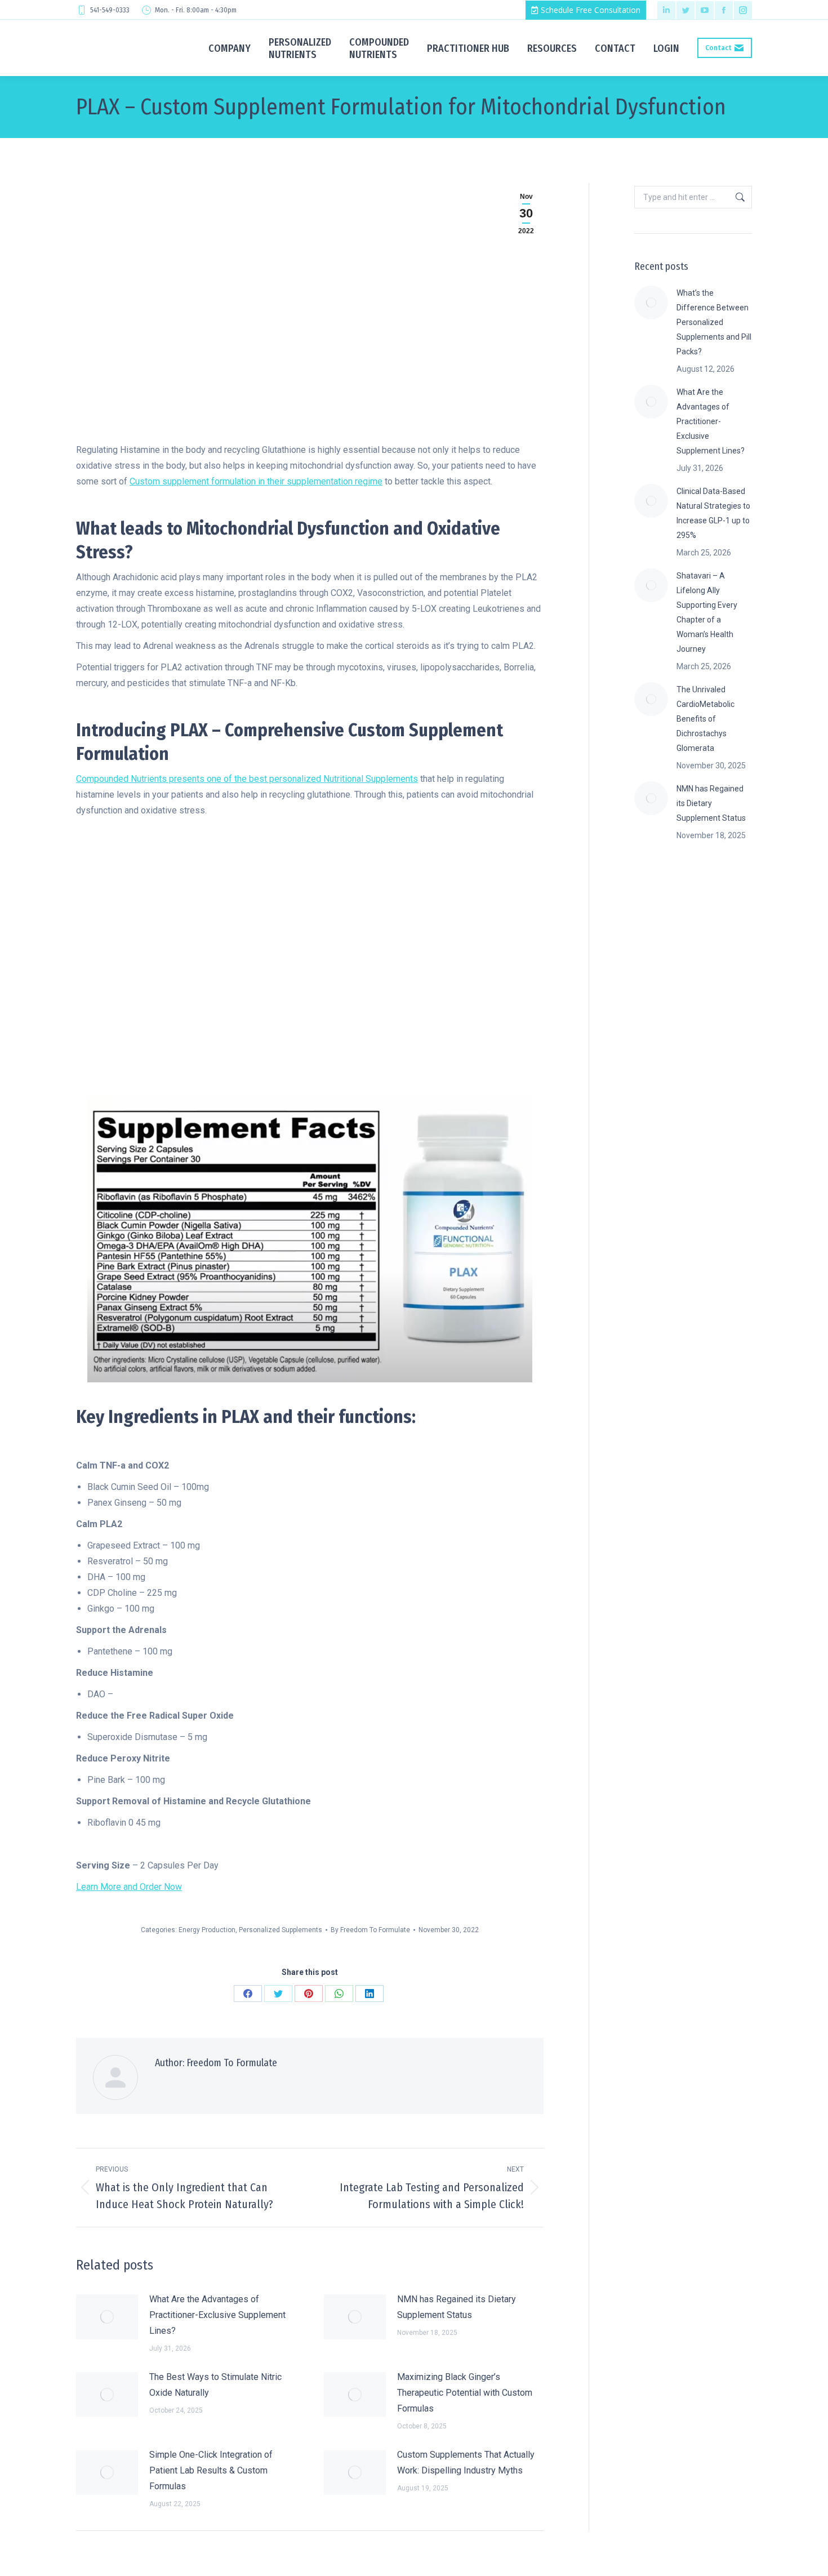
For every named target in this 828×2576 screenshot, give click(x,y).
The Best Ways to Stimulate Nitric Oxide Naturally (215, 2385)
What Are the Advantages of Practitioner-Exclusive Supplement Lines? (217, 2315)
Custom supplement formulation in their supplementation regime (256, 481)
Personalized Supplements (281, 1930)
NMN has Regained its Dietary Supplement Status (457, 2307)
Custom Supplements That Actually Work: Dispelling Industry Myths (466, 2462)
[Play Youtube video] (310, 964)
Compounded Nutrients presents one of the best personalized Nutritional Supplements (247, 779)
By (370, 1930)
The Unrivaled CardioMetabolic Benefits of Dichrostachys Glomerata (705, 719)
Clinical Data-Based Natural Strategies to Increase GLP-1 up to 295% (713, 513)
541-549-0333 (110, 10)
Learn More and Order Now (129, 1887)
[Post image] (107, 2317)
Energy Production (207, 1930)
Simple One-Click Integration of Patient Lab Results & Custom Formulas (211, 2470)
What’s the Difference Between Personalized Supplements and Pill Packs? (714, 322)
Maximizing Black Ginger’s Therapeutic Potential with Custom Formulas (465, 2393)
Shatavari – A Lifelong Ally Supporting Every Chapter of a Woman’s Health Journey (707, 612)
